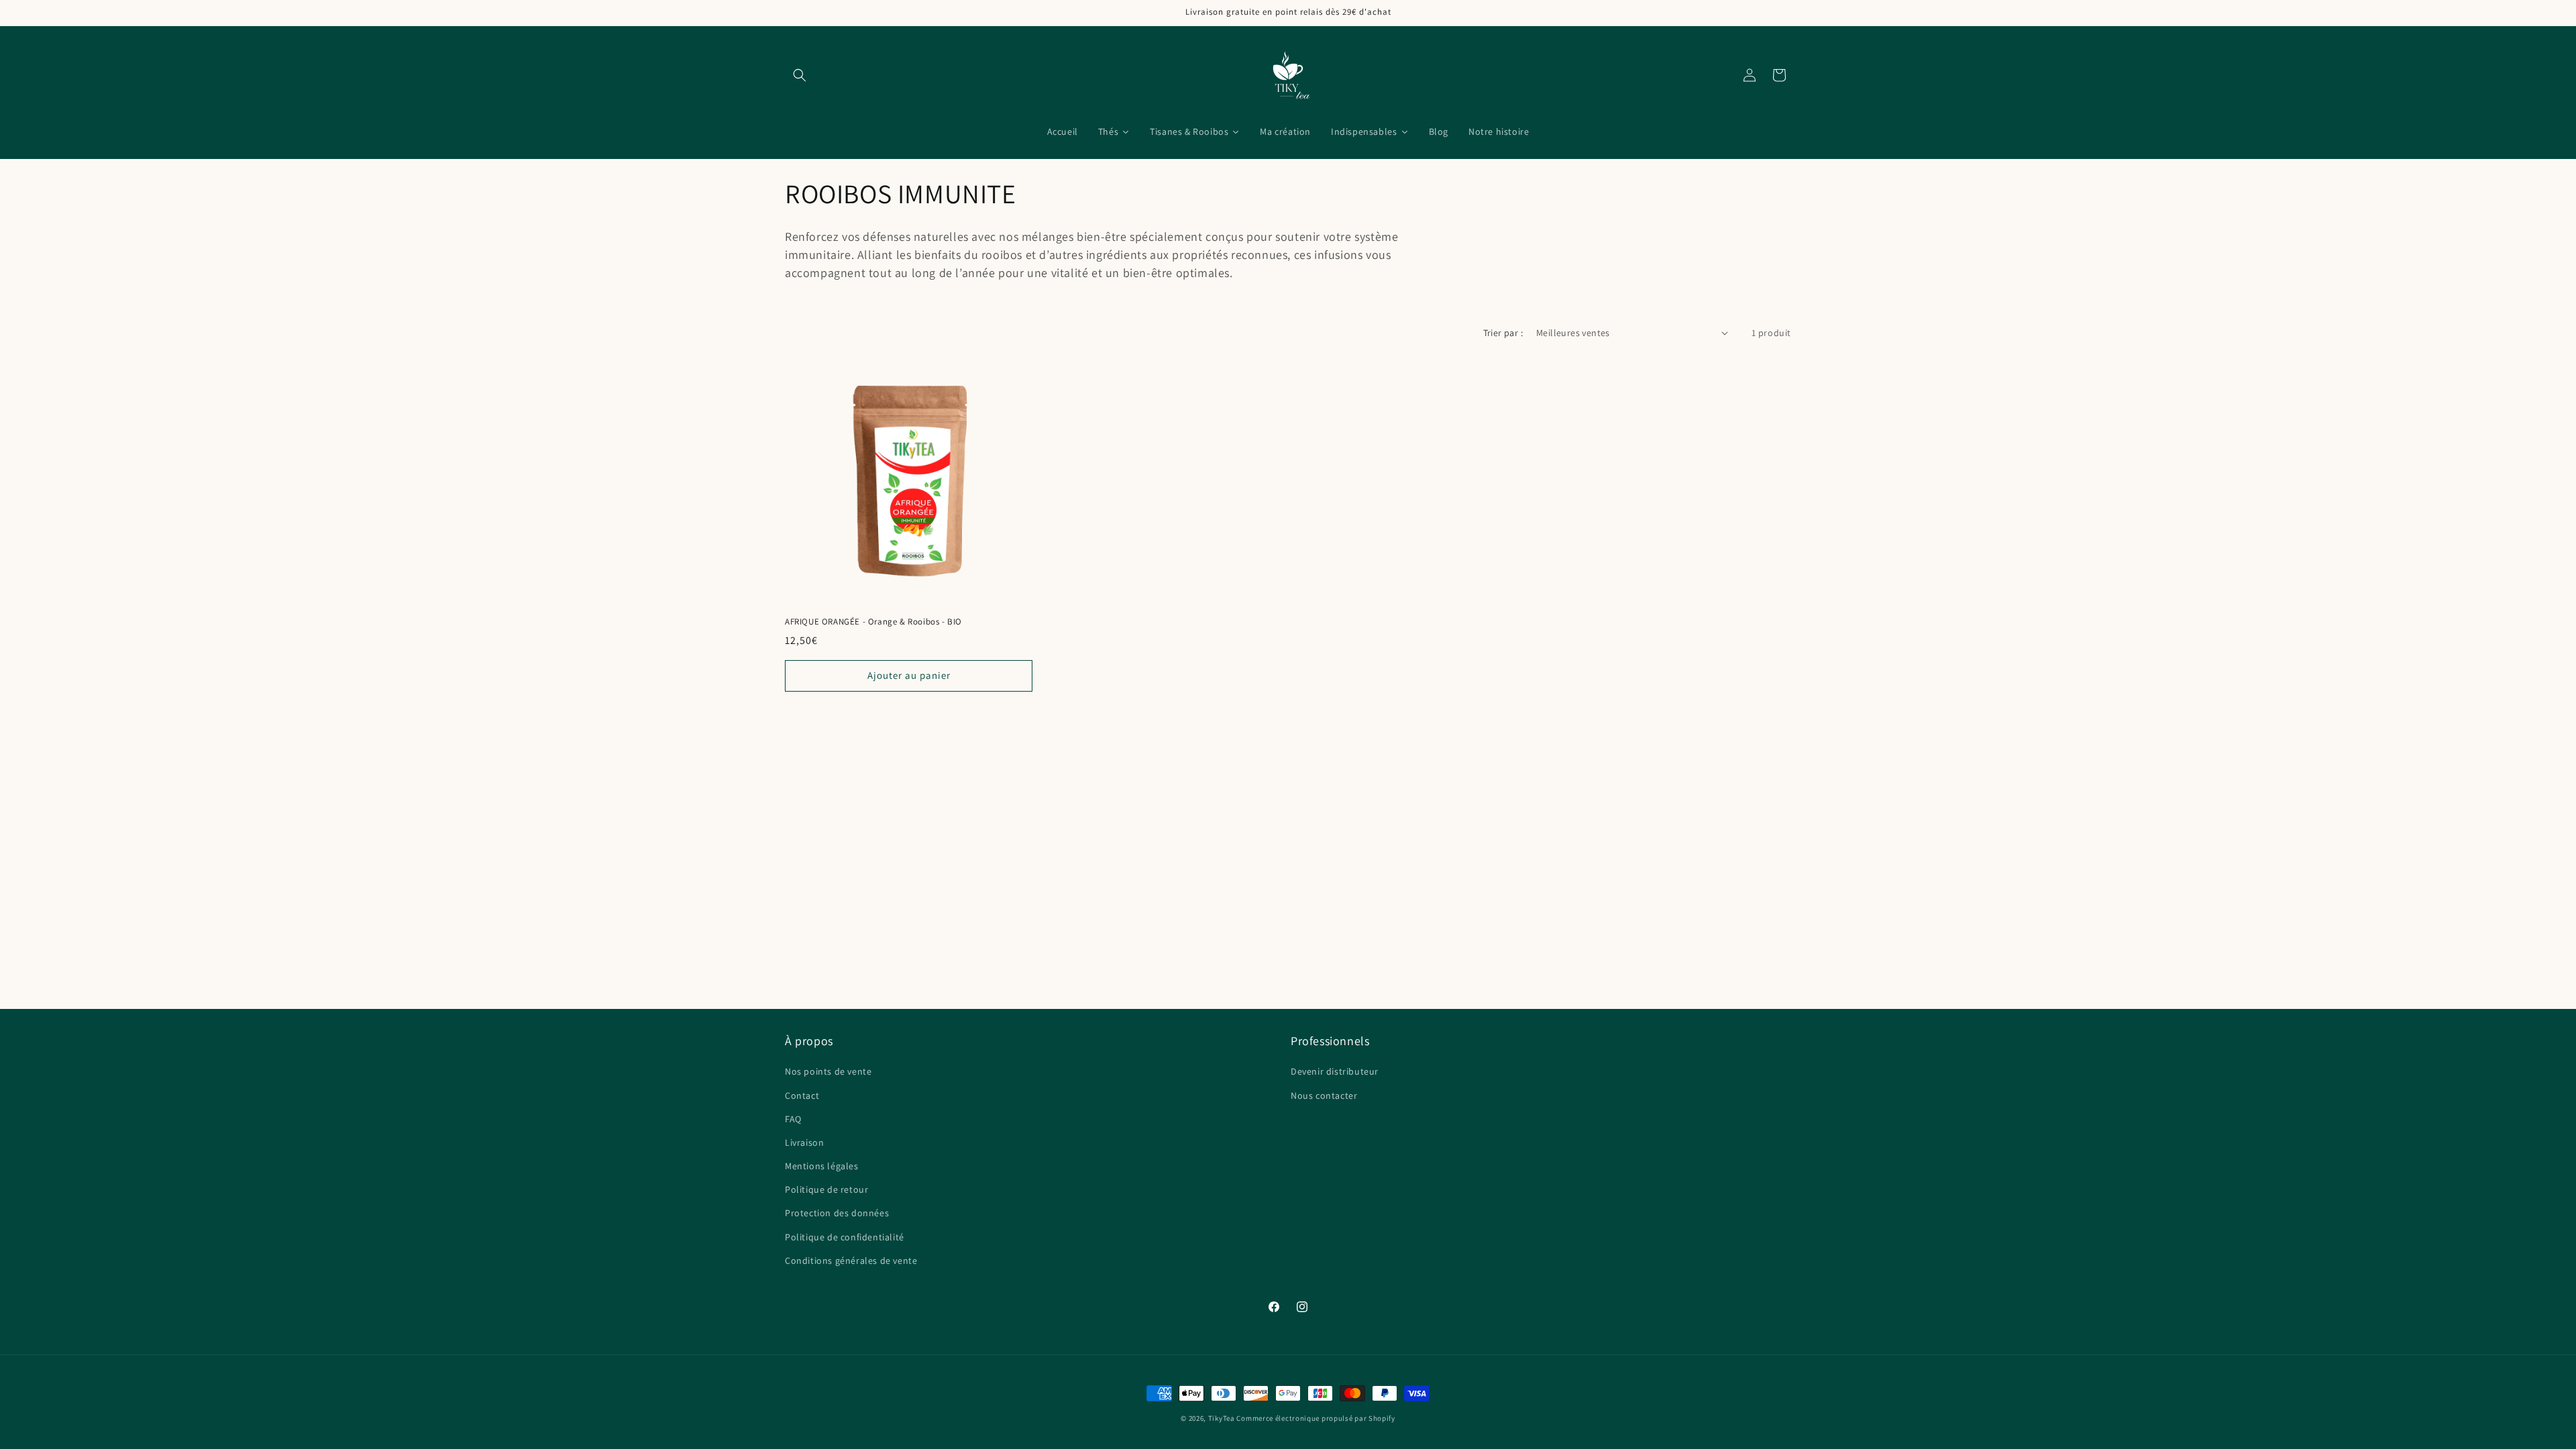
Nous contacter (1324, 1095)
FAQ (793, 1118)
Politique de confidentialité (845, 1236)
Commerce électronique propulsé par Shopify (1316, 1418)
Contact (802, 1095)
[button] (800, 75)
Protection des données (837, 1213)
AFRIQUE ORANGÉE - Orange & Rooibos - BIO (873, 622)
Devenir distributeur (1335, 1071)
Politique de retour (826, 1189)
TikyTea (1222, 1418)
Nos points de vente (828, 1071)
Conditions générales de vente (851, 1260)
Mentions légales (822, 1166)
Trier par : (1503, 333)
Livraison (804, 1142)
